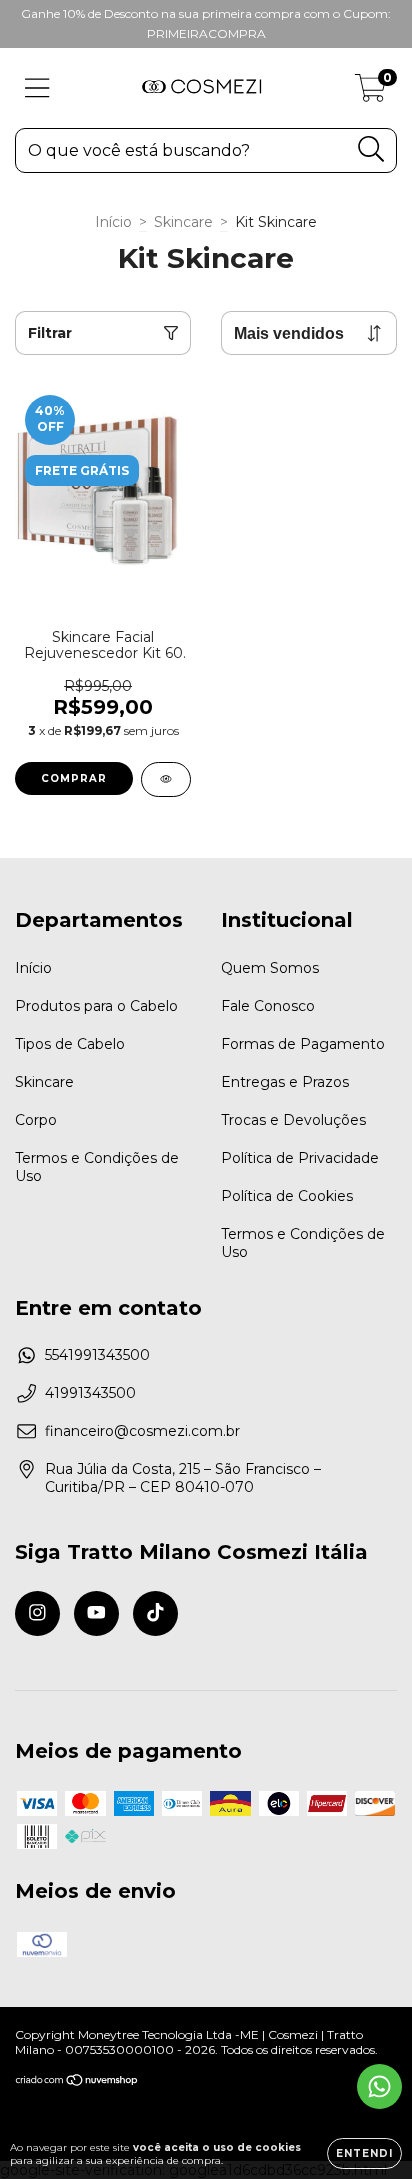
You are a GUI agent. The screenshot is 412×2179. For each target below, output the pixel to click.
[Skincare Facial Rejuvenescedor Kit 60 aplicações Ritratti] (166, 779)
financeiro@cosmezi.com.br (142, 1431)
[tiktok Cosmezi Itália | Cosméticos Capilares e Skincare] (155, 1613)
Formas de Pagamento (303, 1044)
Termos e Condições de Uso (97, 1167)
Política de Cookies (287, 1196)
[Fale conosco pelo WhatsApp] (379, 2086)
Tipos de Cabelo (70, 1044)
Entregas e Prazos (285, 1082)
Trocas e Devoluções (293, 1120)
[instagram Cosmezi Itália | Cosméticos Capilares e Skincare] (37, 1613)
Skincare (183, 222)
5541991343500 (97, 1355)
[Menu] (37, 88)
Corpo (36, 1120)
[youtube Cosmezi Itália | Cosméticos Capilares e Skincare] (96, 1613)
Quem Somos (270, 968)
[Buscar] (371, 149)
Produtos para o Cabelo (96, 1006)
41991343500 (90, 1393)
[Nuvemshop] (77, 2082)
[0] (370, 93)
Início (113, 222)
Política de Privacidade (300, 1158)
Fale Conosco (268, 1006)
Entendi (364, 2153)
